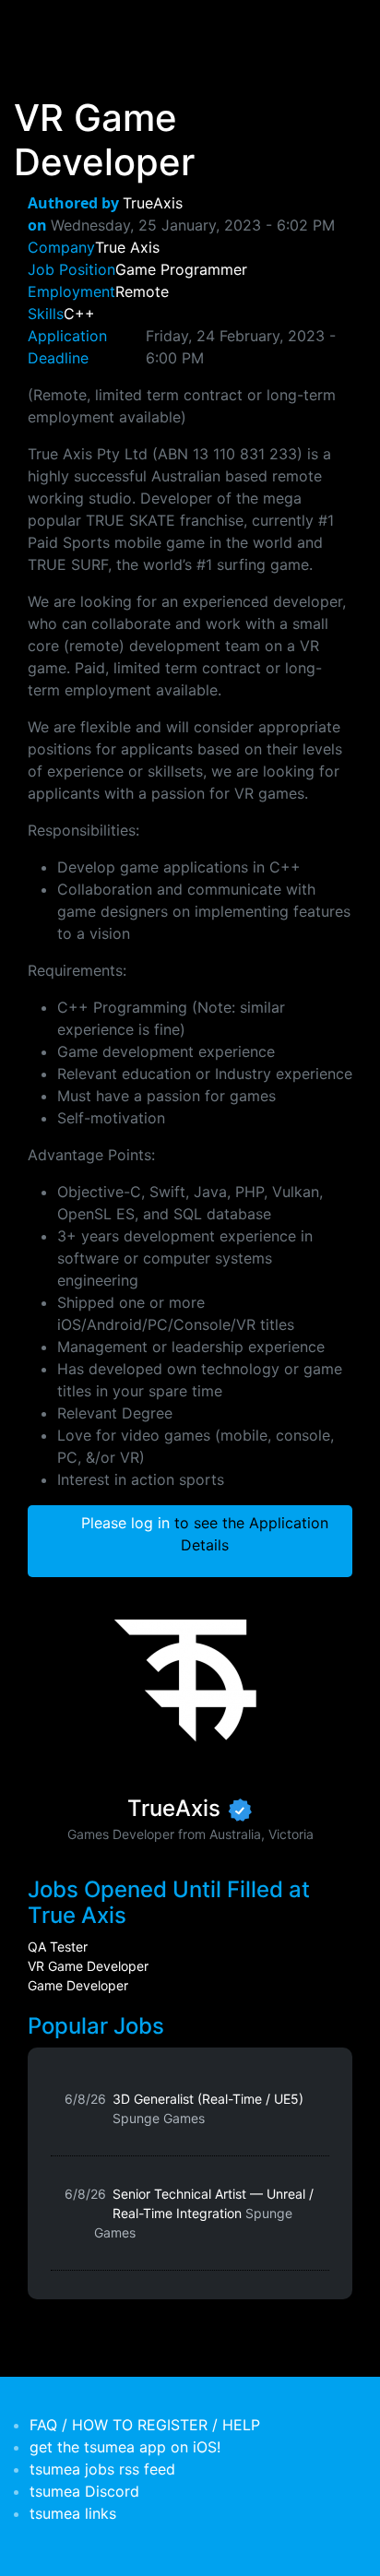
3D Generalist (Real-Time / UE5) (208, 2108)
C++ (79, 314)
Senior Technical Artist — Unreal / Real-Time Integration (204, 2213)
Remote (142, 291)
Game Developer (78, 1985)
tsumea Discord (84, 2491)
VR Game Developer (88, 1966)
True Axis (127, 247)
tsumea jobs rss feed (102, 2469)
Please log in (125, 1523)
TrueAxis (153, 203)
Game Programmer (181, 269)
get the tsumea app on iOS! (125, 2447)
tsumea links (73, 2513)
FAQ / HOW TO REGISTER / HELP (145, 2425)
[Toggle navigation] (41, 26)
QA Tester (58, 1947)
